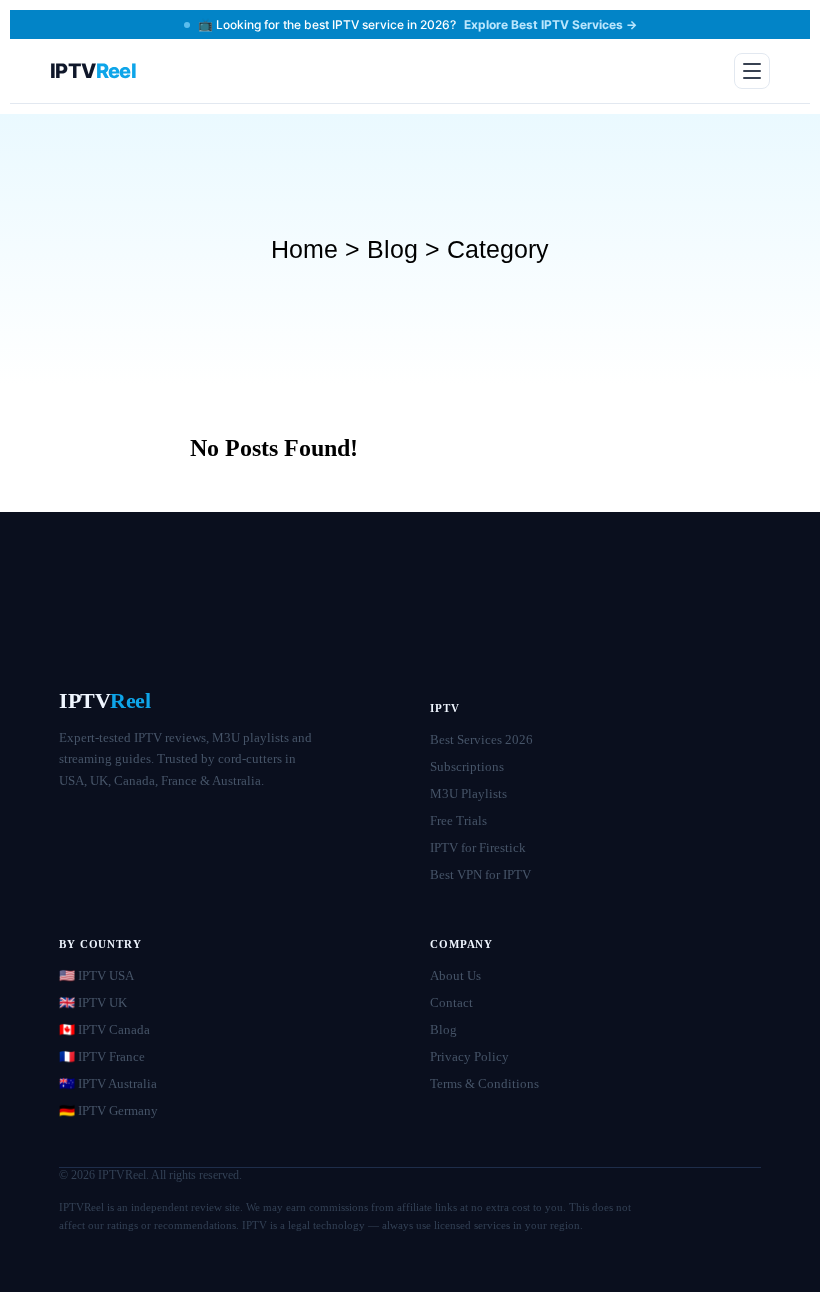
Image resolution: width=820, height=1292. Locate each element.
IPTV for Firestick (478, 847)
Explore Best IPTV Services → (550, 24)
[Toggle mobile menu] (752, 71)
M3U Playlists (468, 793)
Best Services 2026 (481, 739)
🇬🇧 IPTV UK (93, 1002)
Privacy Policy (469, 1056)
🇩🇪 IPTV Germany (108, 1110)
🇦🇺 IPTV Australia (108, 1083)
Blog (443, 1029)
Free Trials (458, 820)
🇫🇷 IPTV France (102, 1056)
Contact (451, 1002)
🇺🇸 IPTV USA (96, 975)
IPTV (105, 700)
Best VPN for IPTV (480, 874)
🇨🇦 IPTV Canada (104, 1029)
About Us (455, 975)
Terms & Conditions (484, 1083)
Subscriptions (467, 766)
